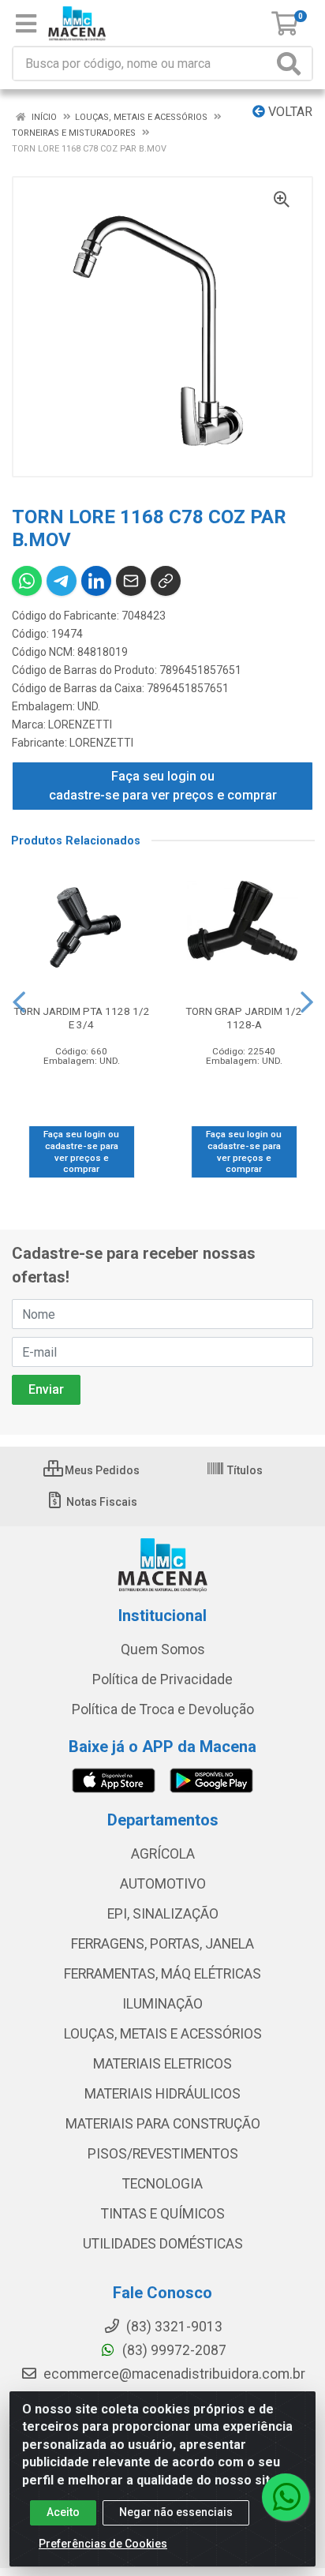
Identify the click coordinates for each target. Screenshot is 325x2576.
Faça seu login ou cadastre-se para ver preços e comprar (163, 786)
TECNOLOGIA (162, 2184)
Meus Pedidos (101, 1470)
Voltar (289, 112)
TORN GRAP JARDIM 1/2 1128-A (244, 1018)
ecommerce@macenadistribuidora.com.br (173, 2374)
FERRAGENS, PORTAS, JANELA (162, 1944)
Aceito (63, 2512)
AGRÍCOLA (163, 1854)
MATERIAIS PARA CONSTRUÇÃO (163, 2124)
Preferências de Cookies (103, 2544)
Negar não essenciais (176, 2512)
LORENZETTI (80, 724)
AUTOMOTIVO (163, 1884)
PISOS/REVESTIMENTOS (163, 2154)
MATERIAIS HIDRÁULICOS (162, 2094)
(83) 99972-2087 (173, 2350)
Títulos (244, 1470)
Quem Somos (163, 1649)
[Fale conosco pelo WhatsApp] (286, 2497)
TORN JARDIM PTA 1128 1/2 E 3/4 (82, 1018)
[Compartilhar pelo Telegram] (62, 581)
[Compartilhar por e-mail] (131, 581)
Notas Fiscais (101, 1502)
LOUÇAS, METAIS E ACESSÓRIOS (163, 2034)
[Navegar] (19, 1002)
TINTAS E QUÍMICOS (163, 2214)
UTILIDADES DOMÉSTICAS (163, 2244)
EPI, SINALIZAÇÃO (163, 1914)
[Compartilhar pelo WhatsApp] (27, 581)
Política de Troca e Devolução (163, 1709)
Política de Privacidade (162, 1679)
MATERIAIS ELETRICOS (162, 2064)
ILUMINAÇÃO (162, 2004)
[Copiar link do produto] (166, 581)
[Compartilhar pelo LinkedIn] (96, 581)
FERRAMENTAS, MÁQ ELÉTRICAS (162, 1974)
